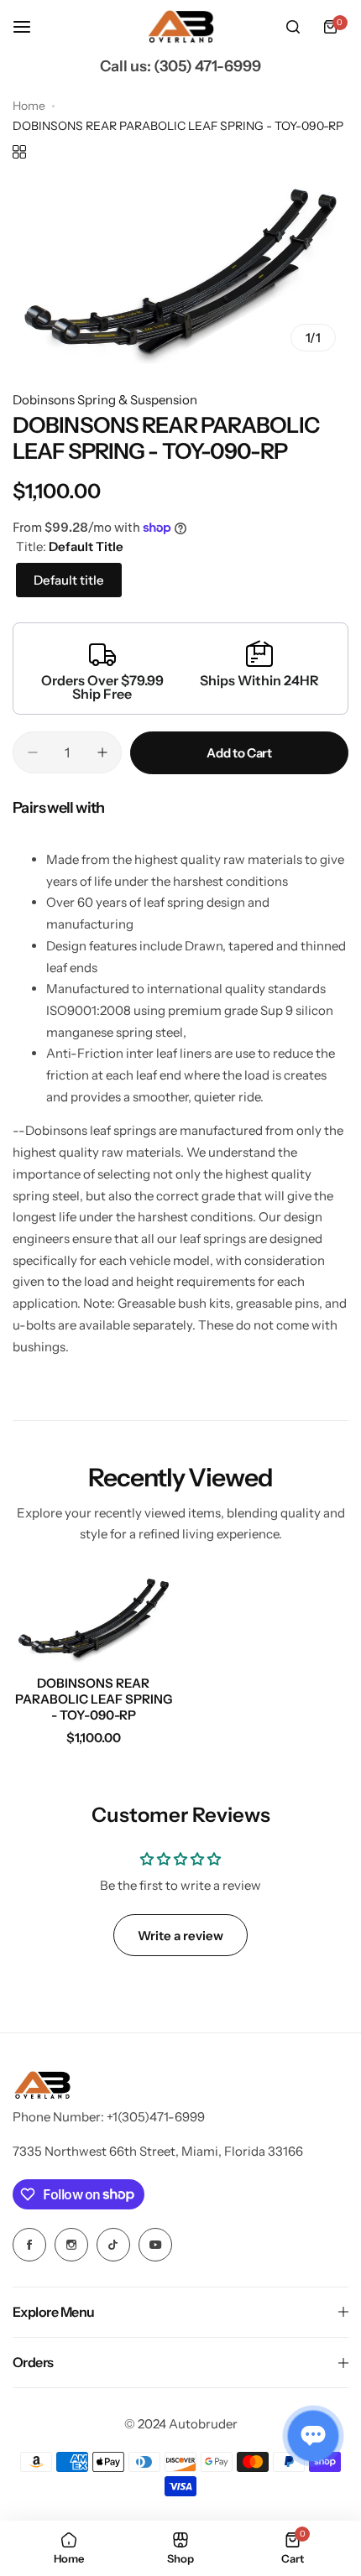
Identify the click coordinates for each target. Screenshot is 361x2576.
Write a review (180, 1936)
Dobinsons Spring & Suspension (105, 400)
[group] (180, 271)
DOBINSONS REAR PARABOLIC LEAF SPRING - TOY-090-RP (94, 1699)
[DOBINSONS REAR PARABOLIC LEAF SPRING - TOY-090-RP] (94, 1618)
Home (29, 106)
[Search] (293, 27)
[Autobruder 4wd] (180, 27)
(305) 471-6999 (207, 66)
